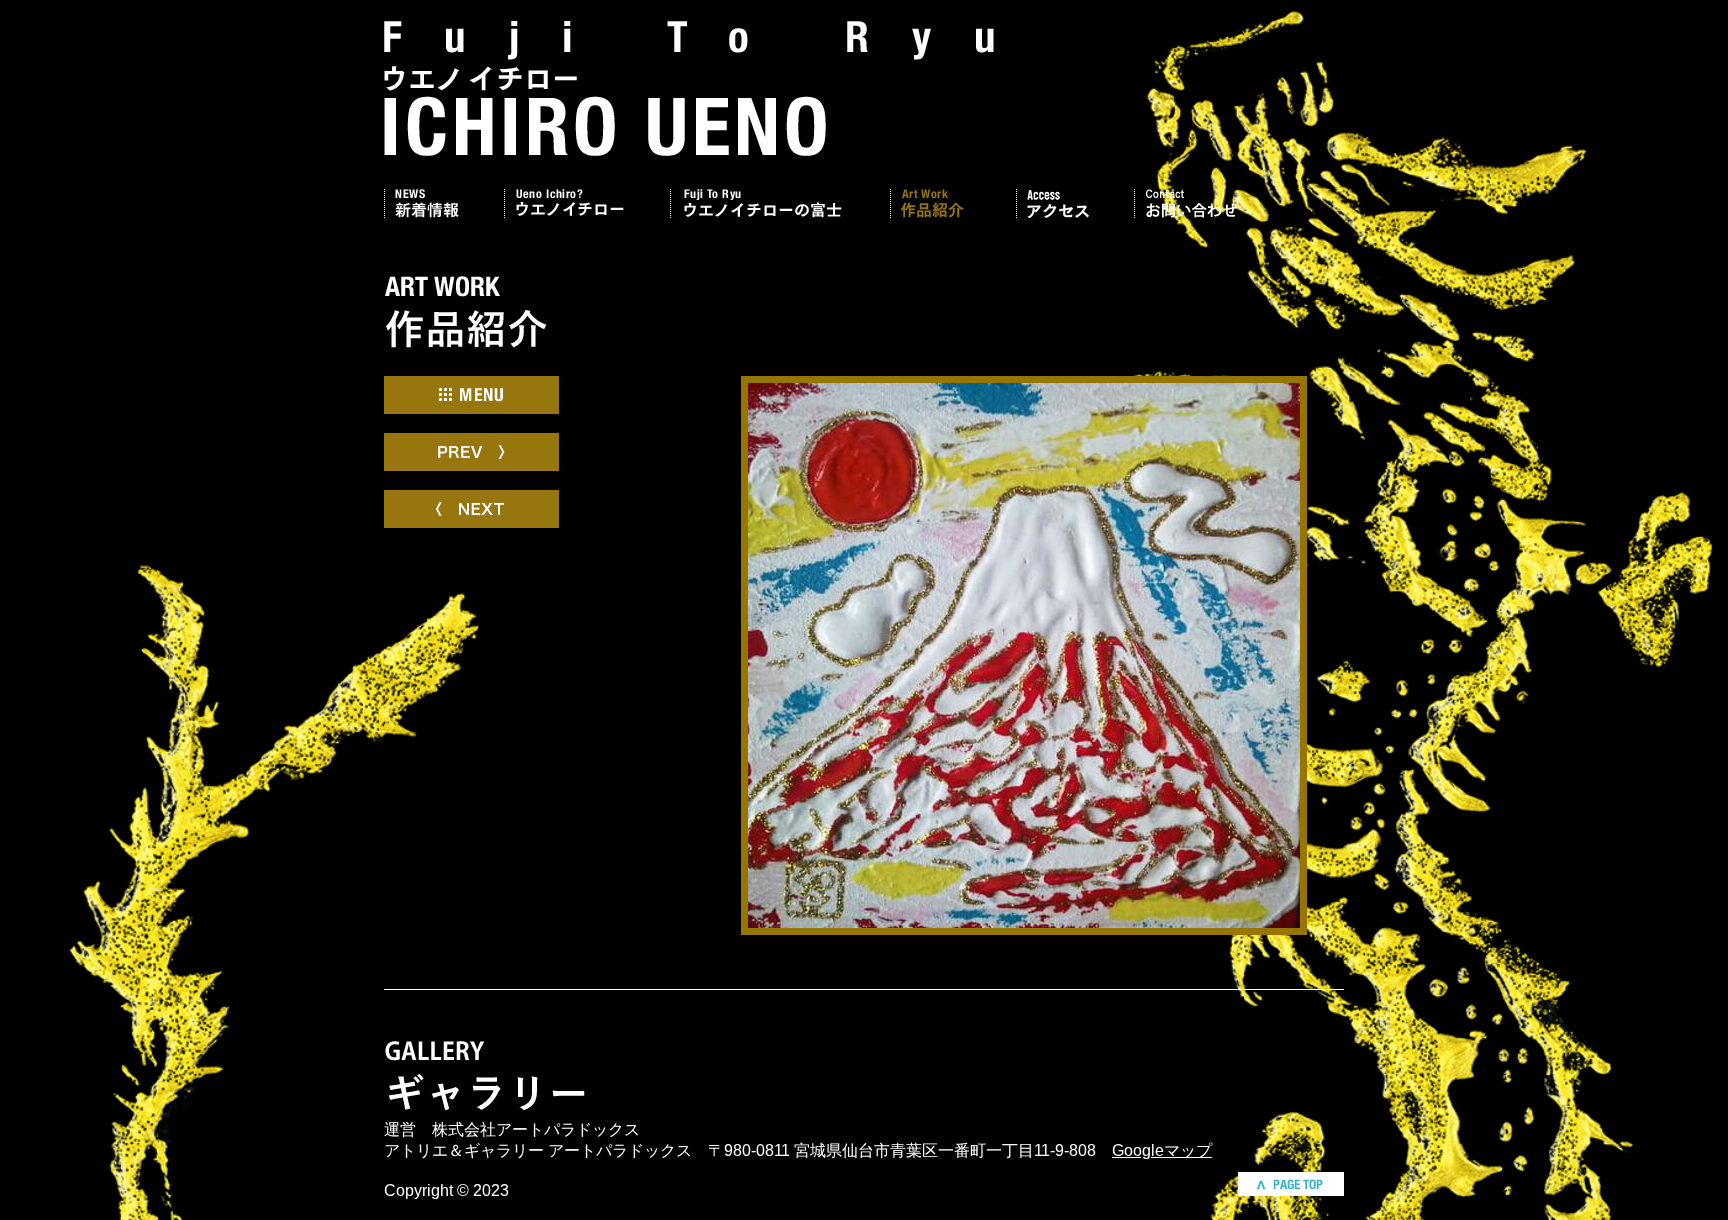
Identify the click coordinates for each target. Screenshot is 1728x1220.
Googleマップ (1162, 1150)
